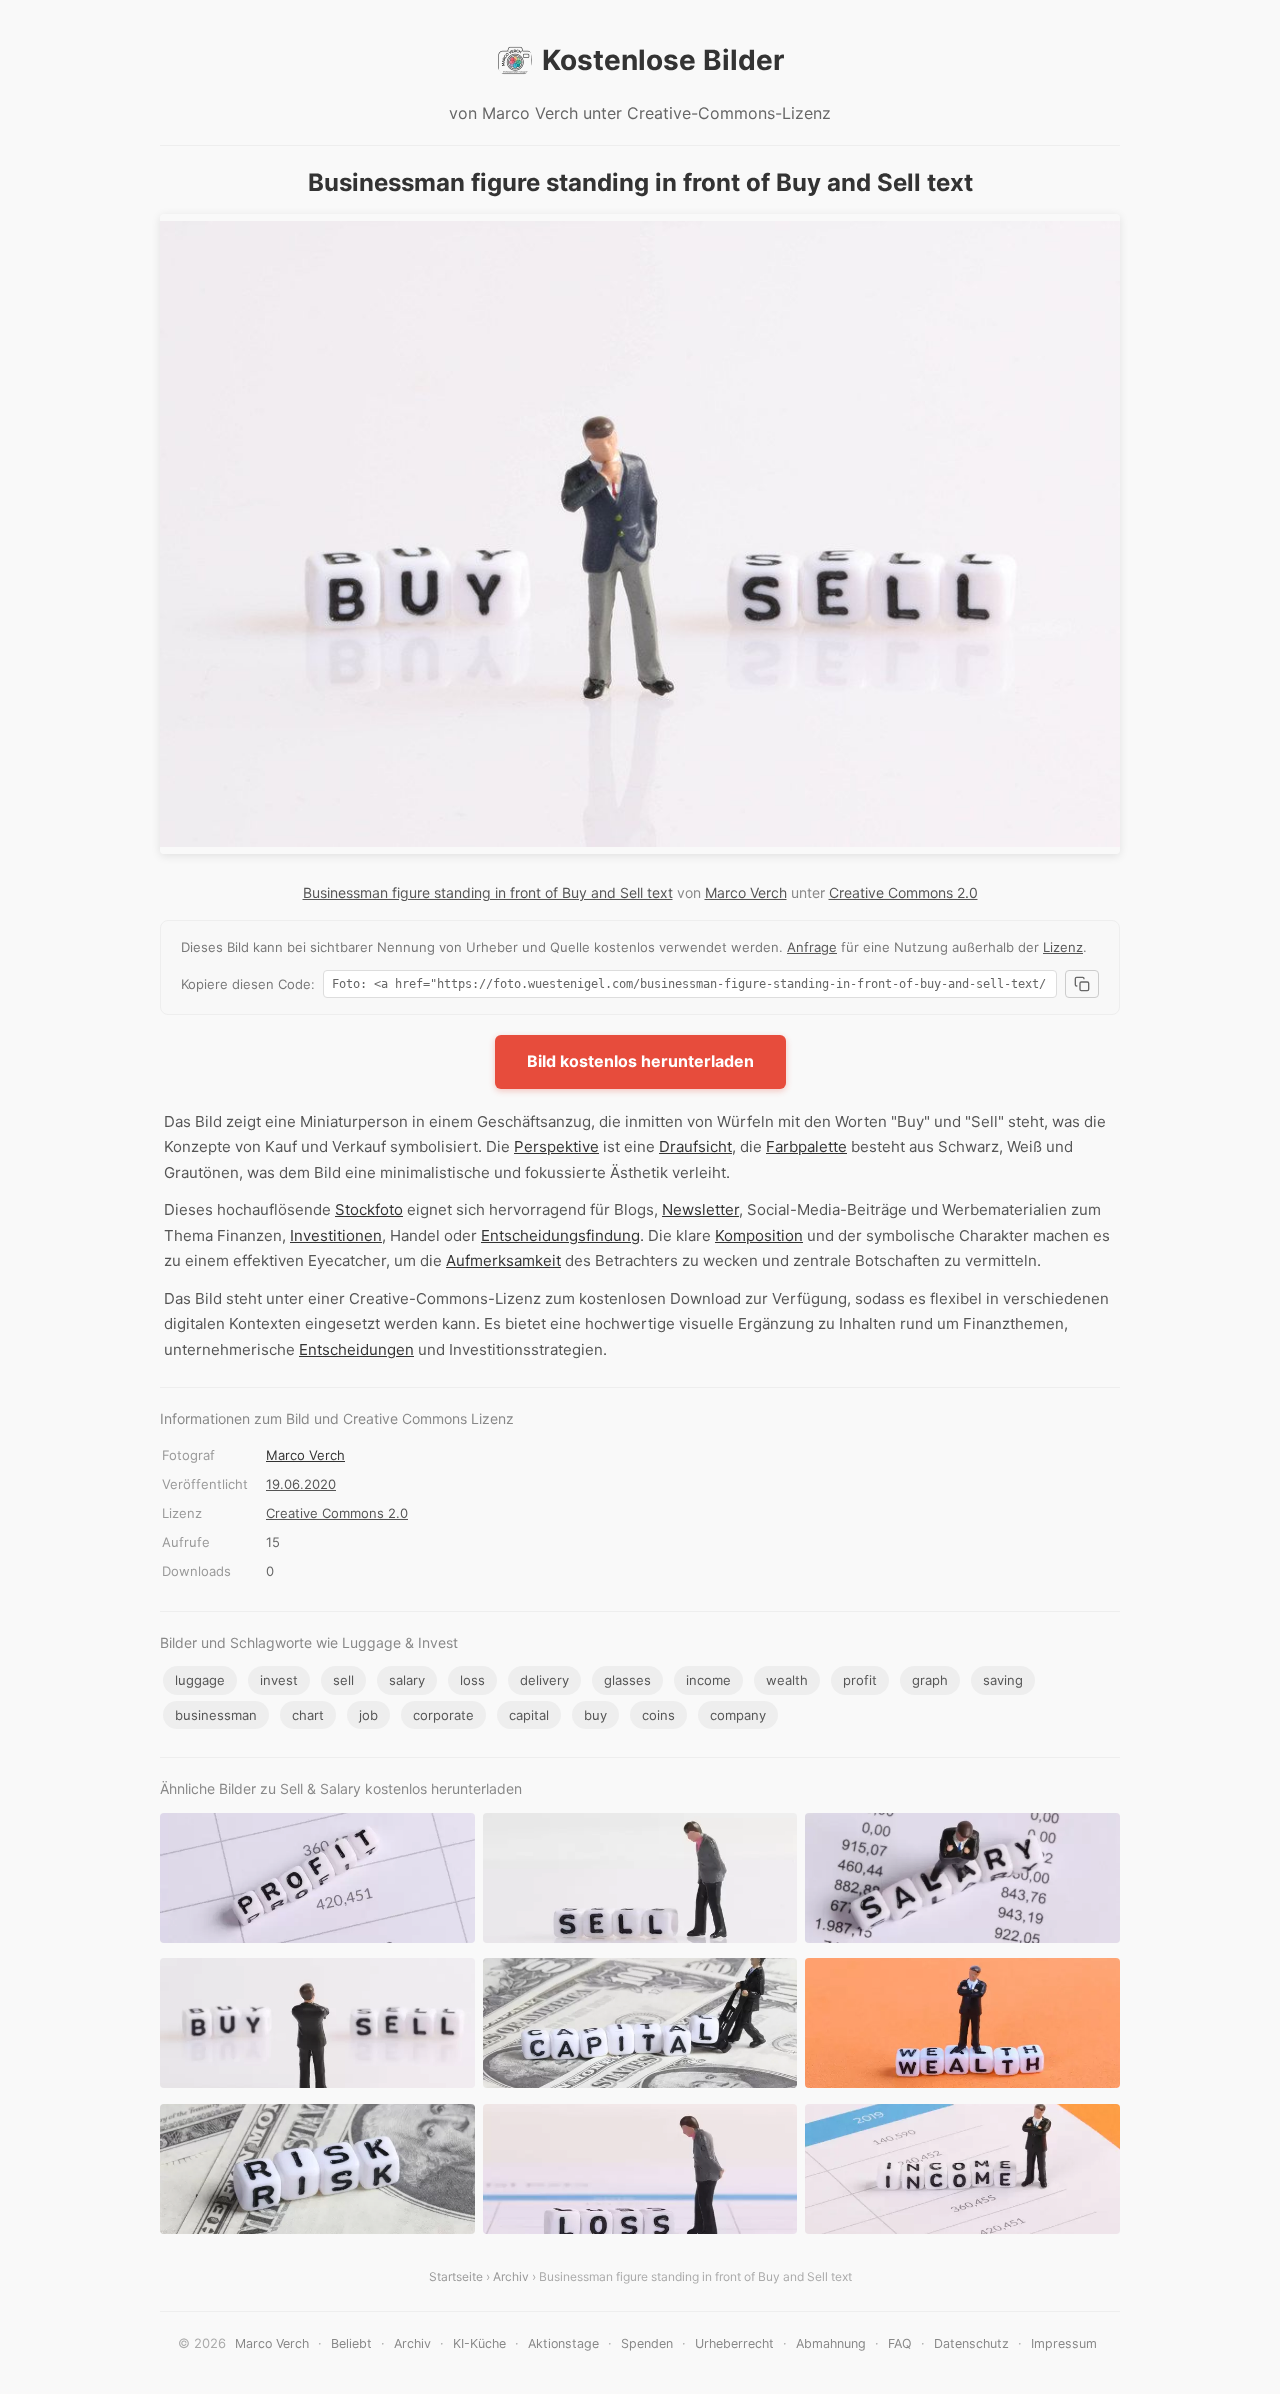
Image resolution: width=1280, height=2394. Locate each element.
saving (1003, 1680)
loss (472, 1680)
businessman (216, 1715)
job (368, 1715)
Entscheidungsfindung (560, 1235)
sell (343, 1680)
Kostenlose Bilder (663, 60)
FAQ (900, 2343)
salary (407, 1680)
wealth (787, 1680)
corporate (443, 1715)
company (738, 1715)
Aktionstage (563, 2343)
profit (860, 1680)
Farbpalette (806, 1146)
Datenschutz (971, 2343)
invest (279, 1680)
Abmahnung (831, 2343)
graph (930, 1680)
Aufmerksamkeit (503, 1260)
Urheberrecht (734, 2343)
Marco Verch (746, 892)
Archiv (511, 2276)
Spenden (647, 2343)
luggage (200, 1680)
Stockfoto (369, 1209)
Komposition (759, 1235)
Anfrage (812, 947)
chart (308, 1715)
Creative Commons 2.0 (903, 892)
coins (658, 1715)
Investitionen (336, 1235)
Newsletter (700, 1209)
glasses (627, 1680)
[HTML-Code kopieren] (1082, 984)
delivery (544, 1680)
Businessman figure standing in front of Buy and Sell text (488, 892)
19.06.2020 (301, 1484)
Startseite (456, 2276)
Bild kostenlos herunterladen (640, 1061)
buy (595, 1715)
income (708, 1680)
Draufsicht (695, 1146)
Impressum (1064, 2343)
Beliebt (351, 2343)
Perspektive (556, 1146)
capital (529, 1715)
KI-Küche (479, 2343)
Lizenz (1063, 947)
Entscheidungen (356, 1349)
